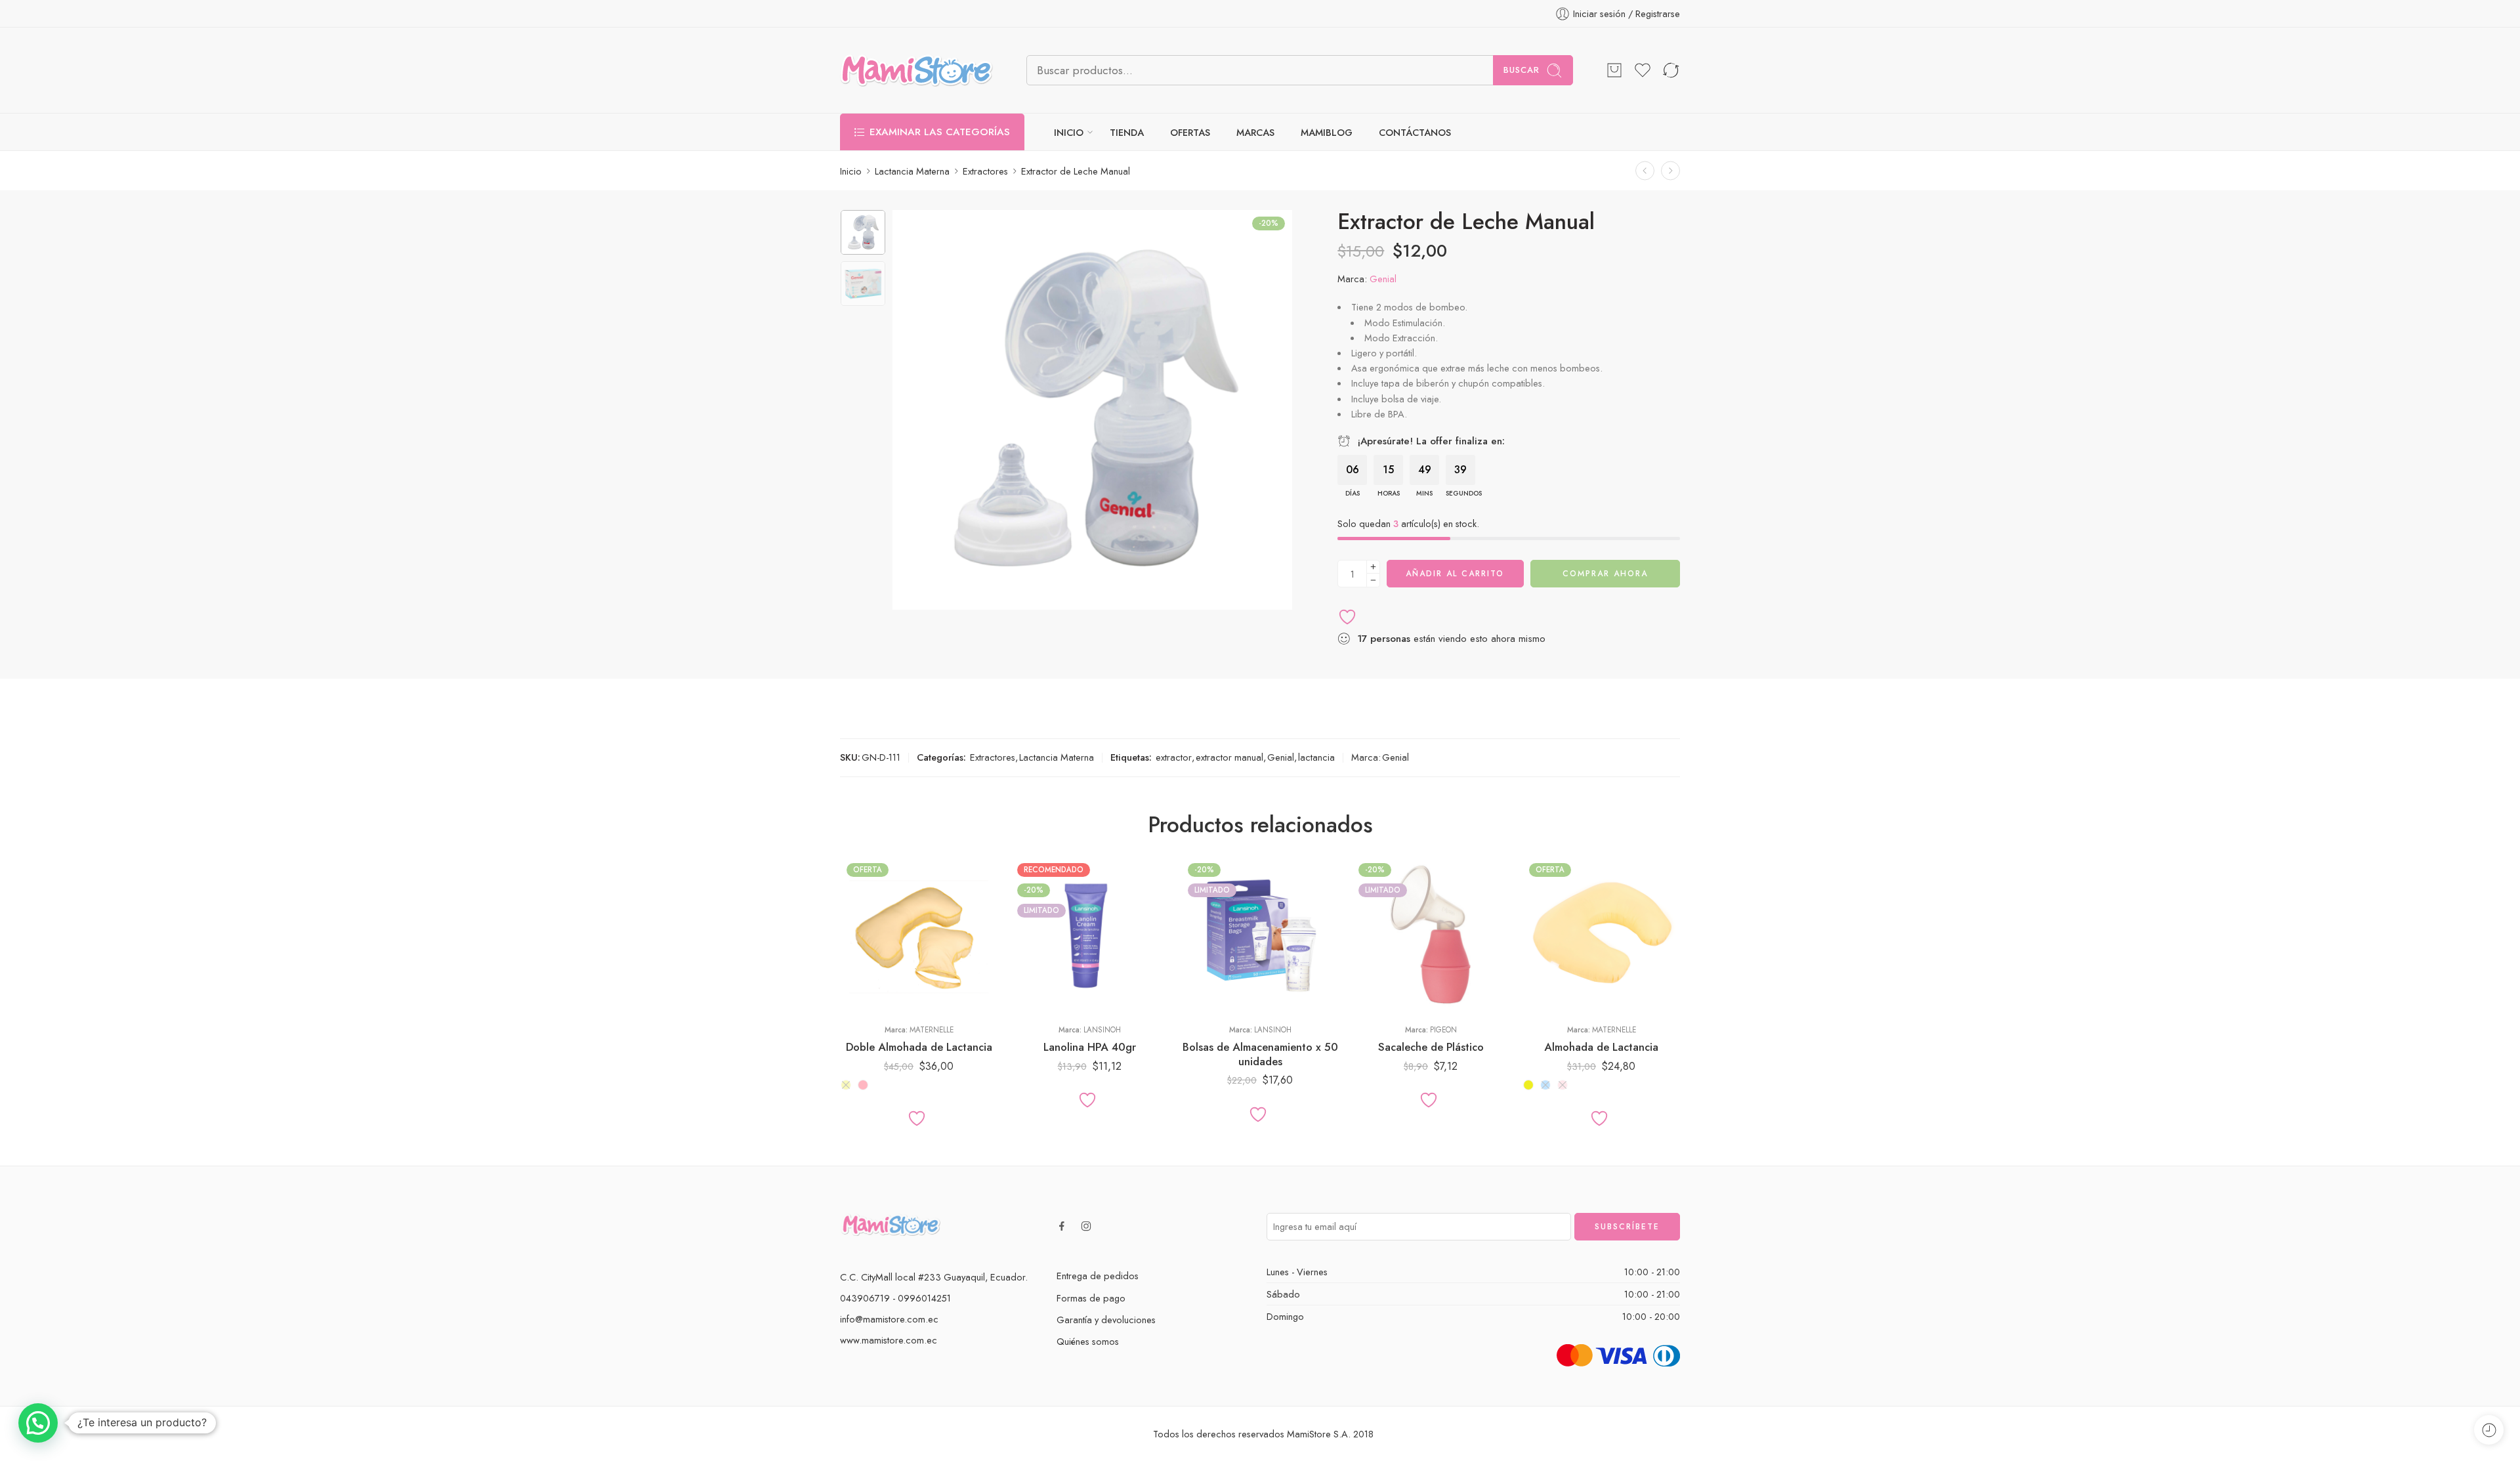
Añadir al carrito (1455, 574)
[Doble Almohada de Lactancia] (919, 935)
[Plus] (1373, 567)
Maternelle (932, 1030)
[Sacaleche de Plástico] (1431, 935)
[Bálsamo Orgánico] (1670, 171)
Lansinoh (1102, 1030)
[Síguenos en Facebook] (1062, 1226)
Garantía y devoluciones (1106, 1320)
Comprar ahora (1605, 574)
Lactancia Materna (912, 171)
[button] (38, 1423)
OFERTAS (1190, 132)
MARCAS (1255, 132)
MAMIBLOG (1327, 132)
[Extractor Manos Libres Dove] (1645, 171)
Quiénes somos (1088, 1341)
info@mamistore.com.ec (889, 1319)
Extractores (985, 171)
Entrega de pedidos (1098, 1276)
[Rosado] (863, 1085)
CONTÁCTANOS (1415, 132)
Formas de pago (1091, 1298)
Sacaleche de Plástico (1431, 1047)
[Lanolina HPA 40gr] (1089, 935)
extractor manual (1229, 757)
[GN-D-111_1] (863, 232)
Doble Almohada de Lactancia (919, 1047)
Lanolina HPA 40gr (1090, 1047)
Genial (1383, 279)
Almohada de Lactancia (1601, 1047)
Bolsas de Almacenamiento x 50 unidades (1260, 1054)
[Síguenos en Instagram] (1086, 1226)
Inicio (851, 171)
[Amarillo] (846, 1085)
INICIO (1069, 132)
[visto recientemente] (2489, 1430)
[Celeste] (1545, 1085)
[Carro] (1614, 70)
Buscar (1522, 70)
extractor (1174, 757)
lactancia (1316, 757)
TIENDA (1127, 132)
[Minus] (1373, 581)
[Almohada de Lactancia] (1601, 935)
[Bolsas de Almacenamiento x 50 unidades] (1260, 935)
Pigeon (1443, 1030)
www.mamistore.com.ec (889, 1340)
